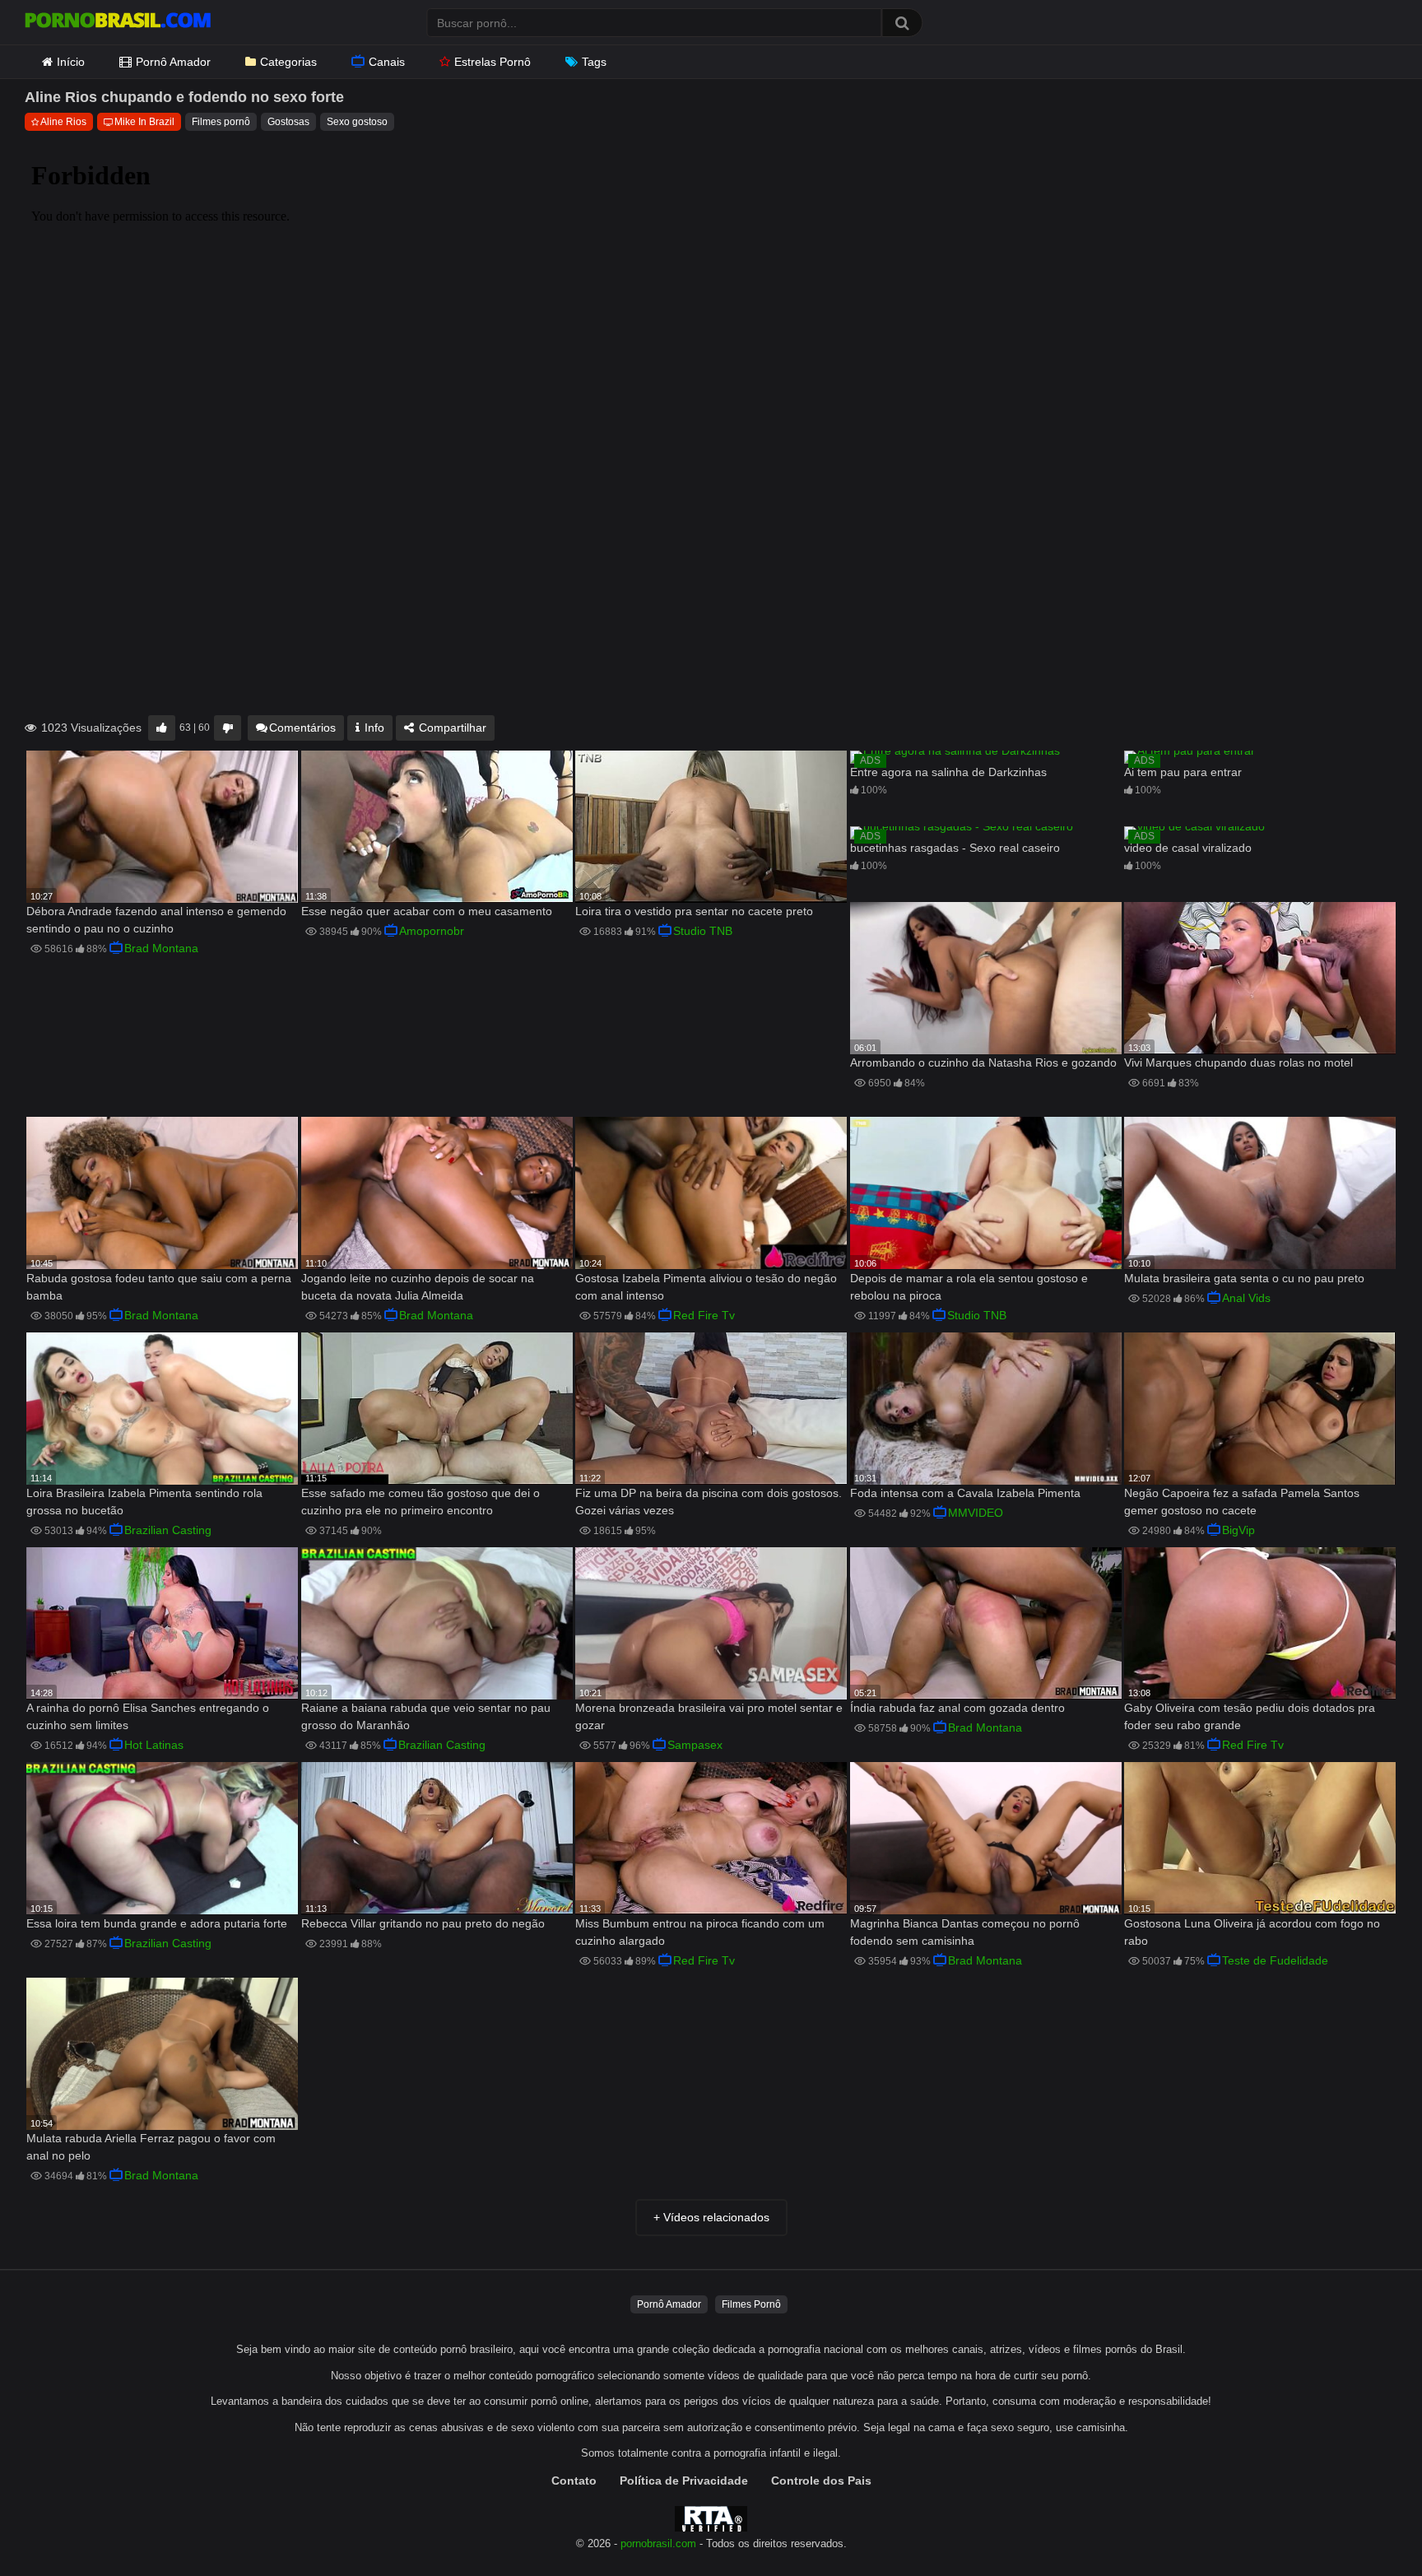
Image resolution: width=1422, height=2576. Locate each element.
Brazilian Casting (168, 1530)
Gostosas (288, 122)
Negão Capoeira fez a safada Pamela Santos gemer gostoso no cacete (1242, 1502)
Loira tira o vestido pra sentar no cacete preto (694, 911)
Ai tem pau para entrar (1183, 772)
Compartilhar (451, 728)
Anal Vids (1246, 1298)
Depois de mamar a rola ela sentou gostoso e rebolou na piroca (969, 1287)
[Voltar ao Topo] (1367, 2526)
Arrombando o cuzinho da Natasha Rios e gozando (983, 1062)
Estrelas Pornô (493, 62)
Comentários (302, 728)
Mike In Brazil (144, 122)
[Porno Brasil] (118, 22)
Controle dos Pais (821, 2481)
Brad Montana (161, 948)
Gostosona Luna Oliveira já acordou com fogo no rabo (1252, 1932)
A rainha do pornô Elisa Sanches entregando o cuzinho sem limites (148, 1716)
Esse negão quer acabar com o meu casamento (427, 911)
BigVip (1238, 1530)
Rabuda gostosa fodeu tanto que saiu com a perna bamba (159, 1287)
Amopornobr (432, 931)
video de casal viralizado (1188, 848)
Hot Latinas (154, 1745)
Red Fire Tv (704, 1315)
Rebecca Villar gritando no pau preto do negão (423, 1923)
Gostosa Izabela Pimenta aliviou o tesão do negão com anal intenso (706, 1287)
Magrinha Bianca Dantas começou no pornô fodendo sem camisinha (965, 1932)
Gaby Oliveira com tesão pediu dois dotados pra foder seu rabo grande (1250, 1716)
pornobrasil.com (658, 2544)
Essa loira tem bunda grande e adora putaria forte (157, 1923)
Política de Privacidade (684, 2481)
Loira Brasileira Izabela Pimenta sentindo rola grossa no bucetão (144, 1502)
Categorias (288, 62)
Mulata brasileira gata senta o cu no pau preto (1244, 1278)
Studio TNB (703, 931)
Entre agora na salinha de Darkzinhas (948, 772)
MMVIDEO (976, 1513)
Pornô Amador (173, 62)
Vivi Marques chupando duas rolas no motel (1238, 1062)
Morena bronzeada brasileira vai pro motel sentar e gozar (709, 1716)
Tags (594, 62)
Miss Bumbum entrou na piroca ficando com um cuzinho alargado (700, 1932)
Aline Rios (63, 122)
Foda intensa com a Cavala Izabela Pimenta (965, 1493)
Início (71, 62)
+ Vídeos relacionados (711, 2217)
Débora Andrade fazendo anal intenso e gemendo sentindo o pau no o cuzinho (156, 920)
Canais (387, 62)
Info (373, 728)
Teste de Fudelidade (1275, 1960)
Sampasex (695, 1745)
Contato (574, 2481)
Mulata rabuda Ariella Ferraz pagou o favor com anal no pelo (151, 2147)
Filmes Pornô (751, 2304)
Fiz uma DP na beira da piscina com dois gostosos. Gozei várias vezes (709, 1502)
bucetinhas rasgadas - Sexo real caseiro (955, 848)
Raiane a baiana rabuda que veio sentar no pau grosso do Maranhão (426, 1716)
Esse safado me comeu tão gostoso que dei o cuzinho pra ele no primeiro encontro (421, 1502)
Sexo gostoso (357, 122)
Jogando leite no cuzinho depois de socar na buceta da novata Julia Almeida (418, 1287)
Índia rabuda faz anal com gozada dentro (957, 1708)
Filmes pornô (221, 122)
